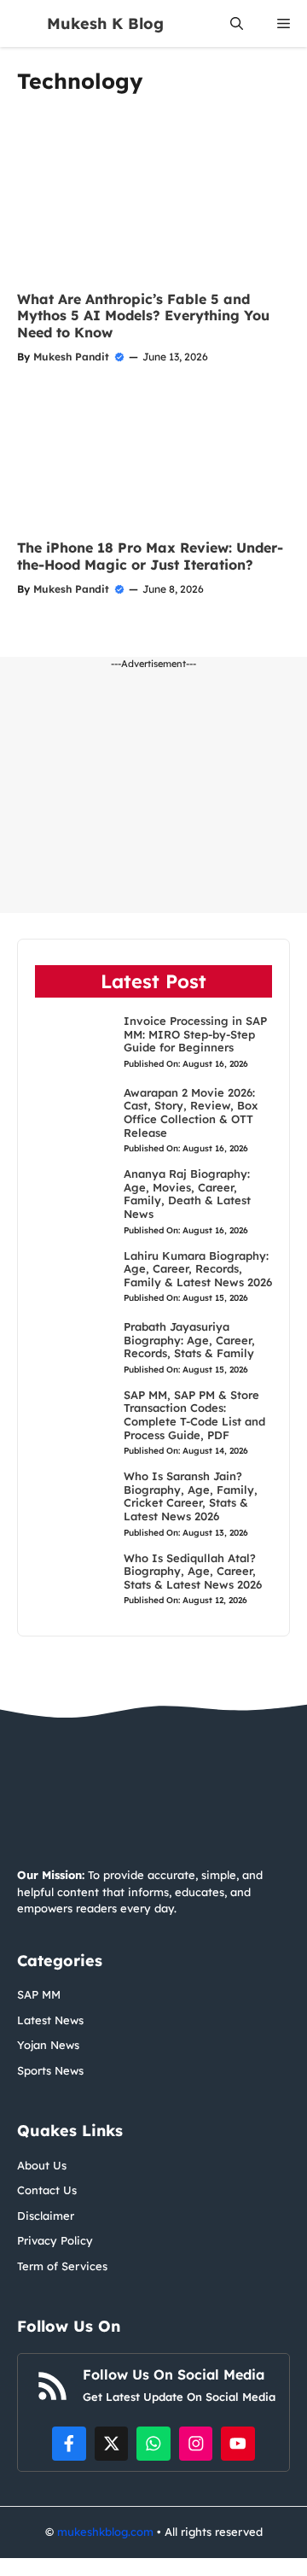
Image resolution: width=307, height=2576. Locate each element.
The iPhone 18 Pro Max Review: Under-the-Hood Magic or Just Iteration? (150, 556)
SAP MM (39, 1994)
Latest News (50, 2020)
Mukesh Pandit (71, 357)
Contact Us (47, 2190)
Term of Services (62, 2266)
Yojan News (48, 2045)
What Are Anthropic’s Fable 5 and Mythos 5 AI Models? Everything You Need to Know (143, 315)
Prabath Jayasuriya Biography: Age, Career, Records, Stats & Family (189, 1340)
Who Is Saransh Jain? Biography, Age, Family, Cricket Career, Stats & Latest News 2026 (191, 1496)
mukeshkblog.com (105, 2532)
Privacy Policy (55, 2240)
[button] (237, 23)
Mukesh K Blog (105, 23)
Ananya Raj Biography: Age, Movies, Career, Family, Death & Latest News (187, 1194)
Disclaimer (46, 2216)
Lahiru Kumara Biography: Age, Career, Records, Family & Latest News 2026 (198, 1269)
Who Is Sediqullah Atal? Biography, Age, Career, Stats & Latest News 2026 (193, 1571)
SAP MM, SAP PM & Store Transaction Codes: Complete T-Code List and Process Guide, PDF (194, 1415)
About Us (42, 2165)
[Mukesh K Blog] (23, 23)
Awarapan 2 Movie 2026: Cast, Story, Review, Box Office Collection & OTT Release (191, 1112)
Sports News (50, 2070)
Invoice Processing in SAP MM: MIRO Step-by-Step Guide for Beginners (195, 1034)
